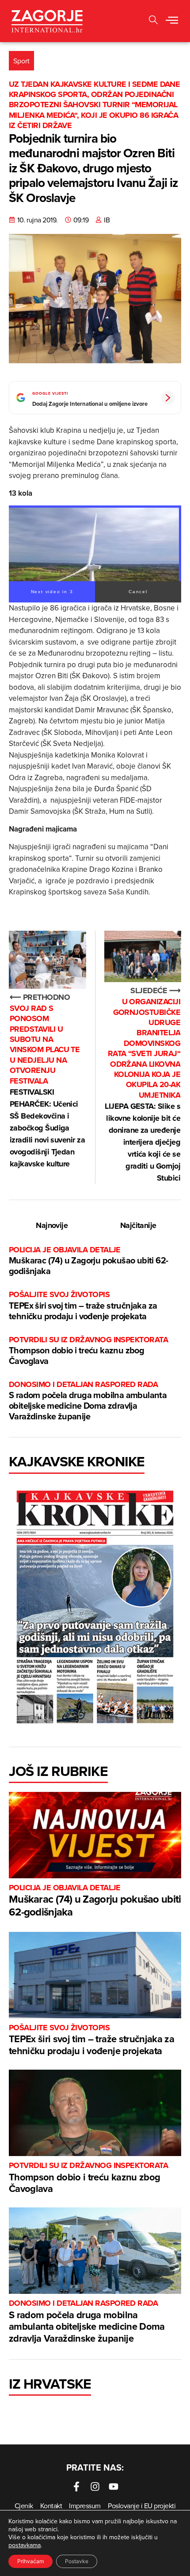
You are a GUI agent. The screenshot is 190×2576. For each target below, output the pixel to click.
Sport (21, 61)
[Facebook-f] (76, 2487)
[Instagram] (95, 2487)
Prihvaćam (30, 2561)
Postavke (77, 2561)
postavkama (25, 2545)
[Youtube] (114, 2487)
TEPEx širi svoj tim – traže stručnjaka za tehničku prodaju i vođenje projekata (83, 1306)
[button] (153, 21)
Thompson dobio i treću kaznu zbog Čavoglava (88, 1351)
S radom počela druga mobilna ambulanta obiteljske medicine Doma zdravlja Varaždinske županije (88, 1401)
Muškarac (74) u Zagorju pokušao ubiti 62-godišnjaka (88, 1261)
